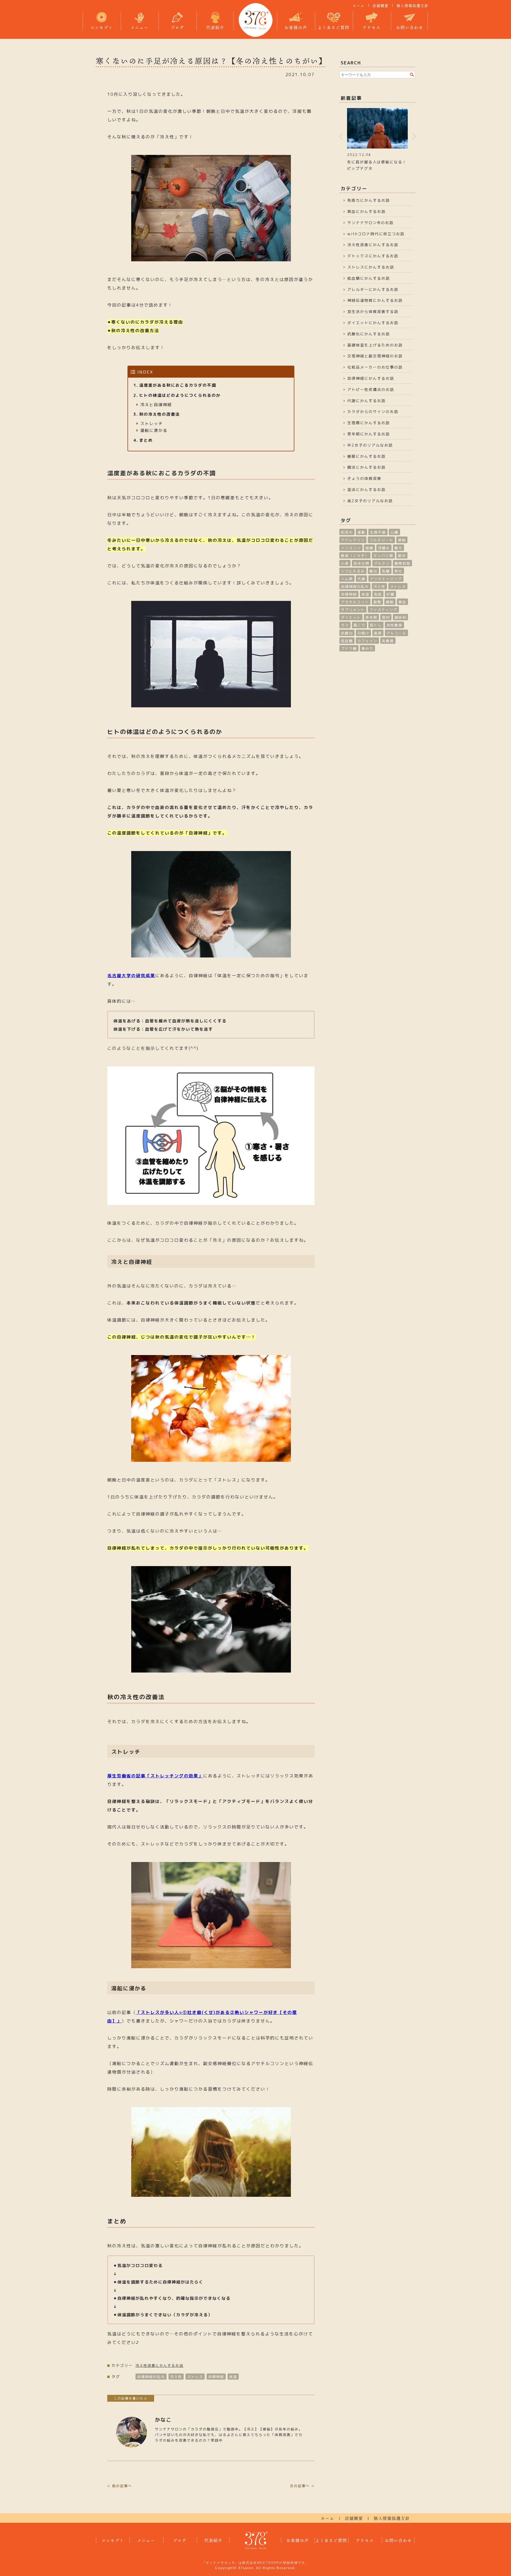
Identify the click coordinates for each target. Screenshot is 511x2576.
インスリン (351, 548)
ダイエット (351, 617)
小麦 (345, 563)
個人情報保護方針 (413, 6)
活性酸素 (394, 625)
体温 (233, 2377)
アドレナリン (353, 540)
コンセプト (102, 27)
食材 (386, 617)
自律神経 (216, 2377)
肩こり (359, 625)
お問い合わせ (410, 27)
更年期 (371, 617)
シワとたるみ (353, 571)
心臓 (394, 532)
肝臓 (390, 594)
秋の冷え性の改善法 (160, 414)
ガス (345, 625)
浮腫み (384, 548)
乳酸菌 (388, 641)
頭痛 (369, 548)
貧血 (402, 602)
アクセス (372, 27)
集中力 (367, 649)
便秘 (402, 540)
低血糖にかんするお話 (369, 278)
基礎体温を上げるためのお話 (375, 345)
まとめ (146, 440)
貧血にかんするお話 (366, 211)
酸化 (373, 571)
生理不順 (378, 532)
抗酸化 (347, 633)
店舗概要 (381, 6)
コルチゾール (381, 540)
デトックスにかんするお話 (373, 256)
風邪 (378, 633)
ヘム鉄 (347, 579)
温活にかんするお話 (366, 490)
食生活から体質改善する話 (373, 311)
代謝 (361, 579)
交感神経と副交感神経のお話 (375, 356)
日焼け (363, 633)
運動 (361, 532)
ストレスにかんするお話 (371, 267)
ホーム (359, 6)
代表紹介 (215, 27)
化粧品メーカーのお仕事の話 (375, 367)
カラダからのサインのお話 (373, 412)
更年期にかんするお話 (369, 434)
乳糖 (386, 571)
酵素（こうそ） (355, 556)
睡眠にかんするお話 (366, 456)
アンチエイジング (386, 579)
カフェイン (367, 641)
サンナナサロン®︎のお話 (370, 223)
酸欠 (398, 548)
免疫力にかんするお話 (369, 200)
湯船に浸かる (154, 430)
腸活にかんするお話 (366, 467)
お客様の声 (296, 27)
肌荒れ (347, 532)
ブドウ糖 (349, 649)
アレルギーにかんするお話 (373, 289)
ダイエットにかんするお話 (373, 323)
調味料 (400, 617)
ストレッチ (152, 424)
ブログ (177, 27)
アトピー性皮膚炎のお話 (371, 389)
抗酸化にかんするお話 (369, 334)
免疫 (378, 594)
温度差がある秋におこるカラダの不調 (178, 385)
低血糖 (347, 641)
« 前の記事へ (120, 2486)
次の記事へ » (302, 2486)
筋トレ (376, 625)
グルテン (382, 563)
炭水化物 (361, 563)
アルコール (396, 633)
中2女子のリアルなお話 (370, 445)
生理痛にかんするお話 (369, 423)
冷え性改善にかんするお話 (159, 2366)
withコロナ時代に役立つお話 (376, 234)
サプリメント (353, 610)
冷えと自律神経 (156, 405)
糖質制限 (402, 563)
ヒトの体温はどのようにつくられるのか (180, 395)
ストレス (195, 2377)
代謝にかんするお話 (366, 401)
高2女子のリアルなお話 (370, 501)
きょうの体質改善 (364, 478)
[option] (377, 139)
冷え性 (176, 2377)
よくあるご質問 (334, 27)
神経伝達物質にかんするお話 (375, 300)
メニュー (139, 27)
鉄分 (398, 571)
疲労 (402, 556)
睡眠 (390, 602)
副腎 (377, 602)
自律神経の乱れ (151, 2377)
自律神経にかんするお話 (371, 378)
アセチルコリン (355, 602)
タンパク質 (383, 556)
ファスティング (383, 610)
